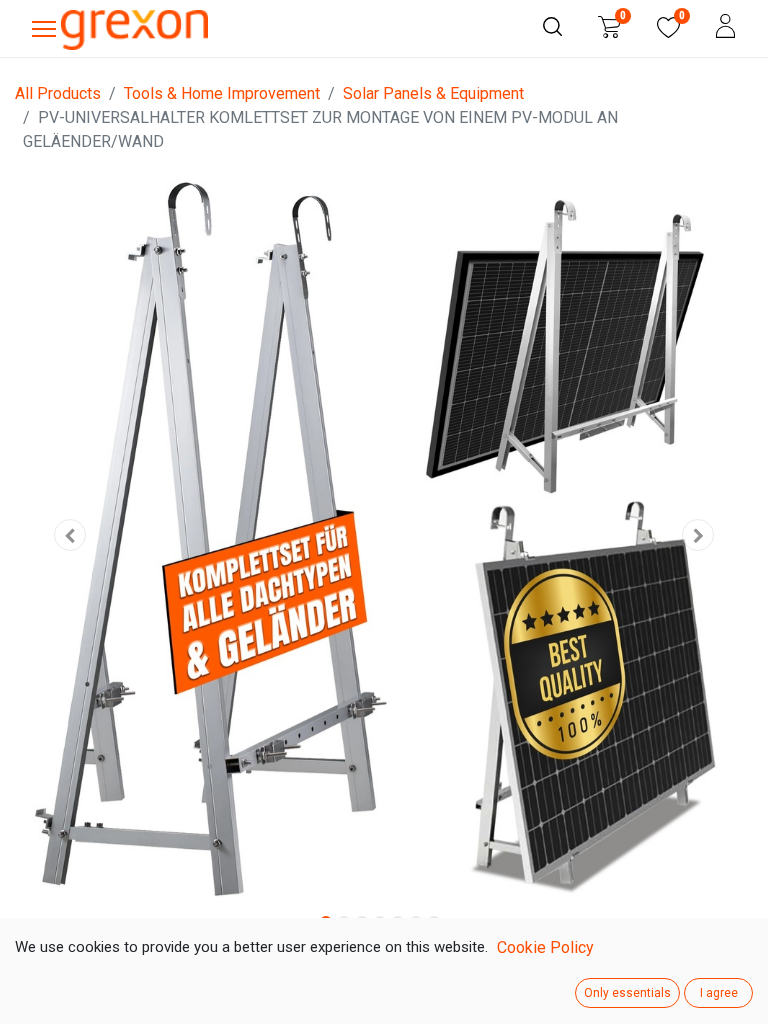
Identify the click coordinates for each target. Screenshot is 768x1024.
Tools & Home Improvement (222, 93)
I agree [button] (719, 993)
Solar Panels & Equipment (433, 93)
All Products (58, 93)
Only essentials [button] (627, 993)
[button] (70, 535)
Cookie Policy (545, 947)
